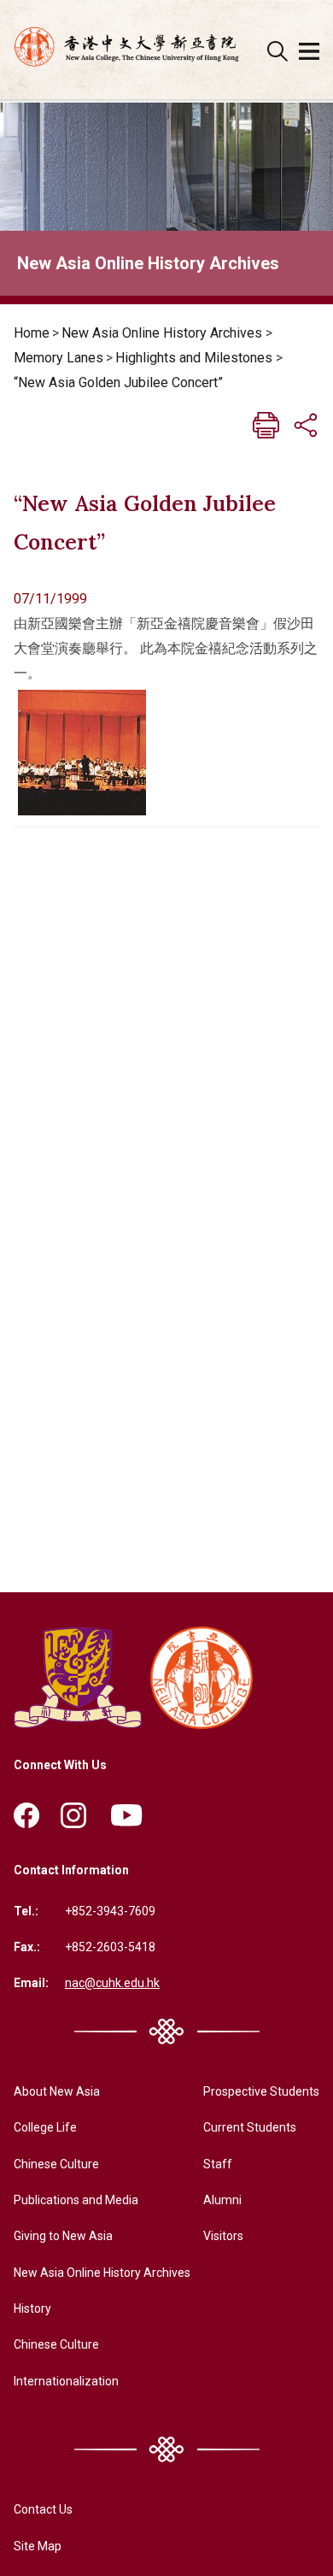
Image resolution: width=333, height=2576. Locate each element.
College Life (45, 2127)
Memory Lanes (58, 358)
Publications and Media (76, 2200)
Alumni (222, 2200)
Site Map (38, 2546)
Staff (218, 2164)
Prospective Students (261, 2091)
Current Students (250, 2127)
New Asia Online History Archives (162, 333)
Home (32, 333)
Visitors (223, 2236)
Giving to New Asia (63, 2236)
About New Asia (57, 2091)
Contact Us (43, 2509)
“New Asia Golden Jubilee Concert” (118, 382)
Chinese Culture (56, 2164)
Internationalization (66, 2381)
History (32, 2308)
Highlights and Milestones (194, 358)
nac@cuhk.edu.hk (112, 1983)
